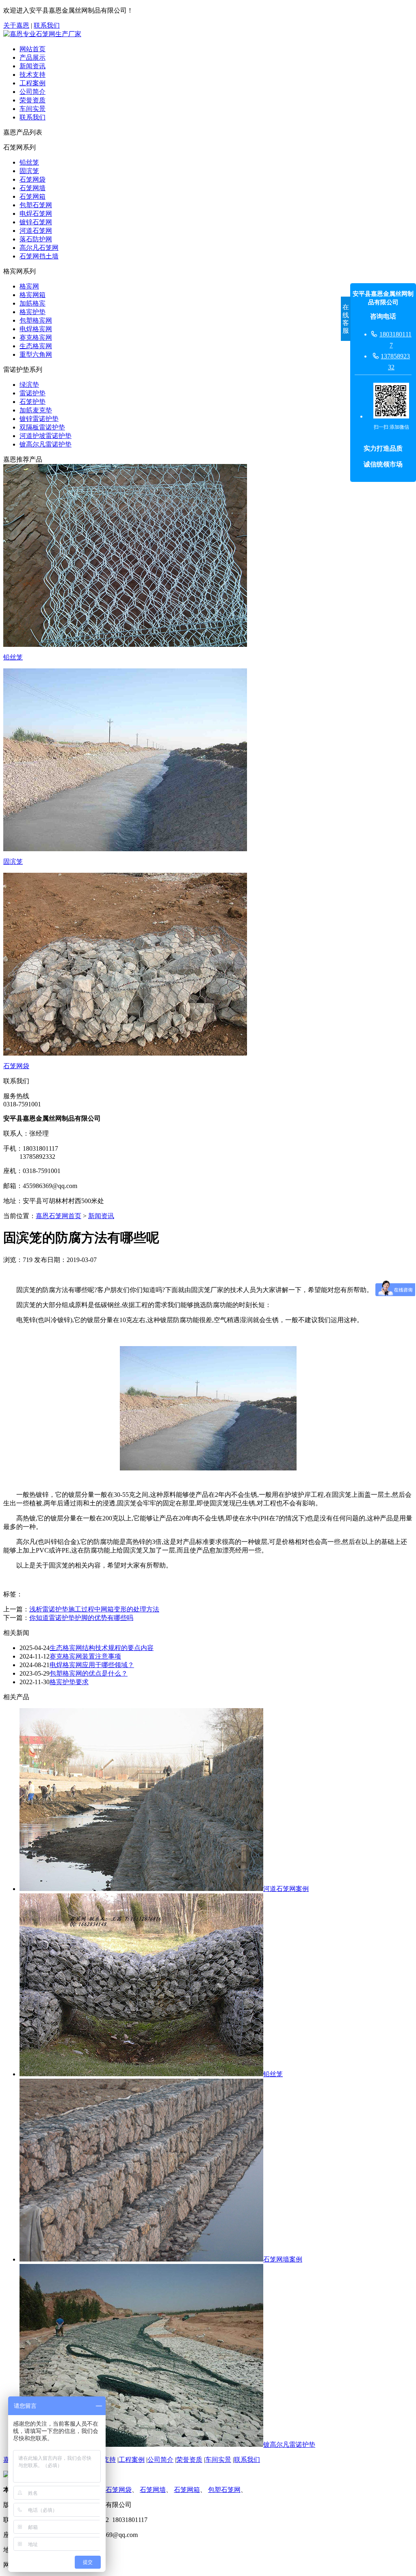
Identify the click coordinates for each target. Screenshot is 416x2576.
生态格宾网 (36, 346)
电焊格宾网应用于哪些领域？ (92, 1665)
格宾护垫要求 (69, 1682)
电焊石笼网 (36, 214)
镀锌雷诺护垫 (39, 419)
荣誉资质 (32, 100)
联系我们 (47, 25)
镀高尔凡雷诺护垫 (45, 444)
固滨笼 (29, 171)
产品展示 (32, 57)
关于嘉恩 (16, 25)
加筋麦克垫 (36, 410)
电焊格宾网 (36, 329)
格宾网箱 (32, 295)
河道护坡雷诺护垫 (45, 436)
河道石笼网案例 (286, 1889)
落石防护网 (36, 239)
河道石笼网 (36, 231)
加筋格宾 (32, 303)
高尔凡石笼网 (39, 248)
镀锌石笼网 (36, 222)
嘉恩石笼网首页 (58, 1216)
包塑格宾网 (36, 320)
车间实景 (32, 109)
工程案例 (32, 83)
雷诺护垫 (32, 393)
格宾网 (29, 286)
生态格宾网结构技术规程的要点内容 (102, 1648)
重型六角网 (36, 355)
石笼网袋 (32, 179)
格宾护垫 (32, 312)
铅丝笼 (29, 162)
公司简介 (32, 92)
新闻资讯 (32, 66)
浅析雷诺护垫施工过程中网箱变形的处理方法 (94, 1609)
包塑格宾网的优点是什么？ (89, 1673)
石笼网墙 (32, 188)
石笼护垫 (32, 402)
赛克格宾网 (36, 337)
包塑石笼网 (36, 205)
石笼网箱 (32, 196)
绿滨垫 (29, 385)
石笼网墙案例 (283, 2259)
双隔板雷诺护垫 (42, 427)
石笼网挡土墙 (39, 256)
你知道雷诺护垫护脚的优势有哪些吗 (81, 1618)
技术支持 (32, 75)
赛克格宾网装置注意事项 (85, 1656)
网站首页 (32, 49)
